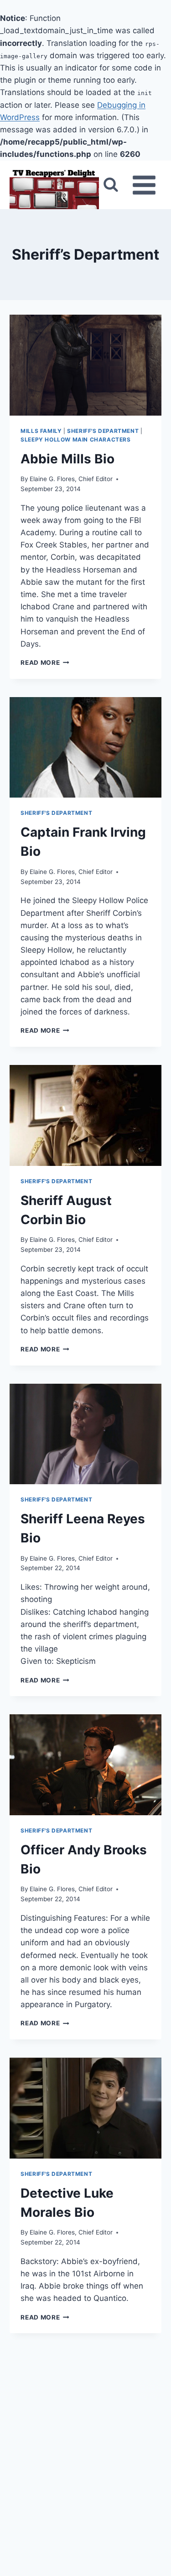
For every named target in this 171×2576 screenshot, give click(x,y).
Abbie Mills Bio (67, 459)
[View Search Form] (111, 185)
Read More (45, 663)
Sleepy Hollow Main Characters (75, 439)
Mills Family (41, 431)
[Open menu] (144, 185)
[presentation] (85, 365)
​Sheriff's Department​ (103, 431)
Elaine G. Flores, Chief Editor (71, 479)
